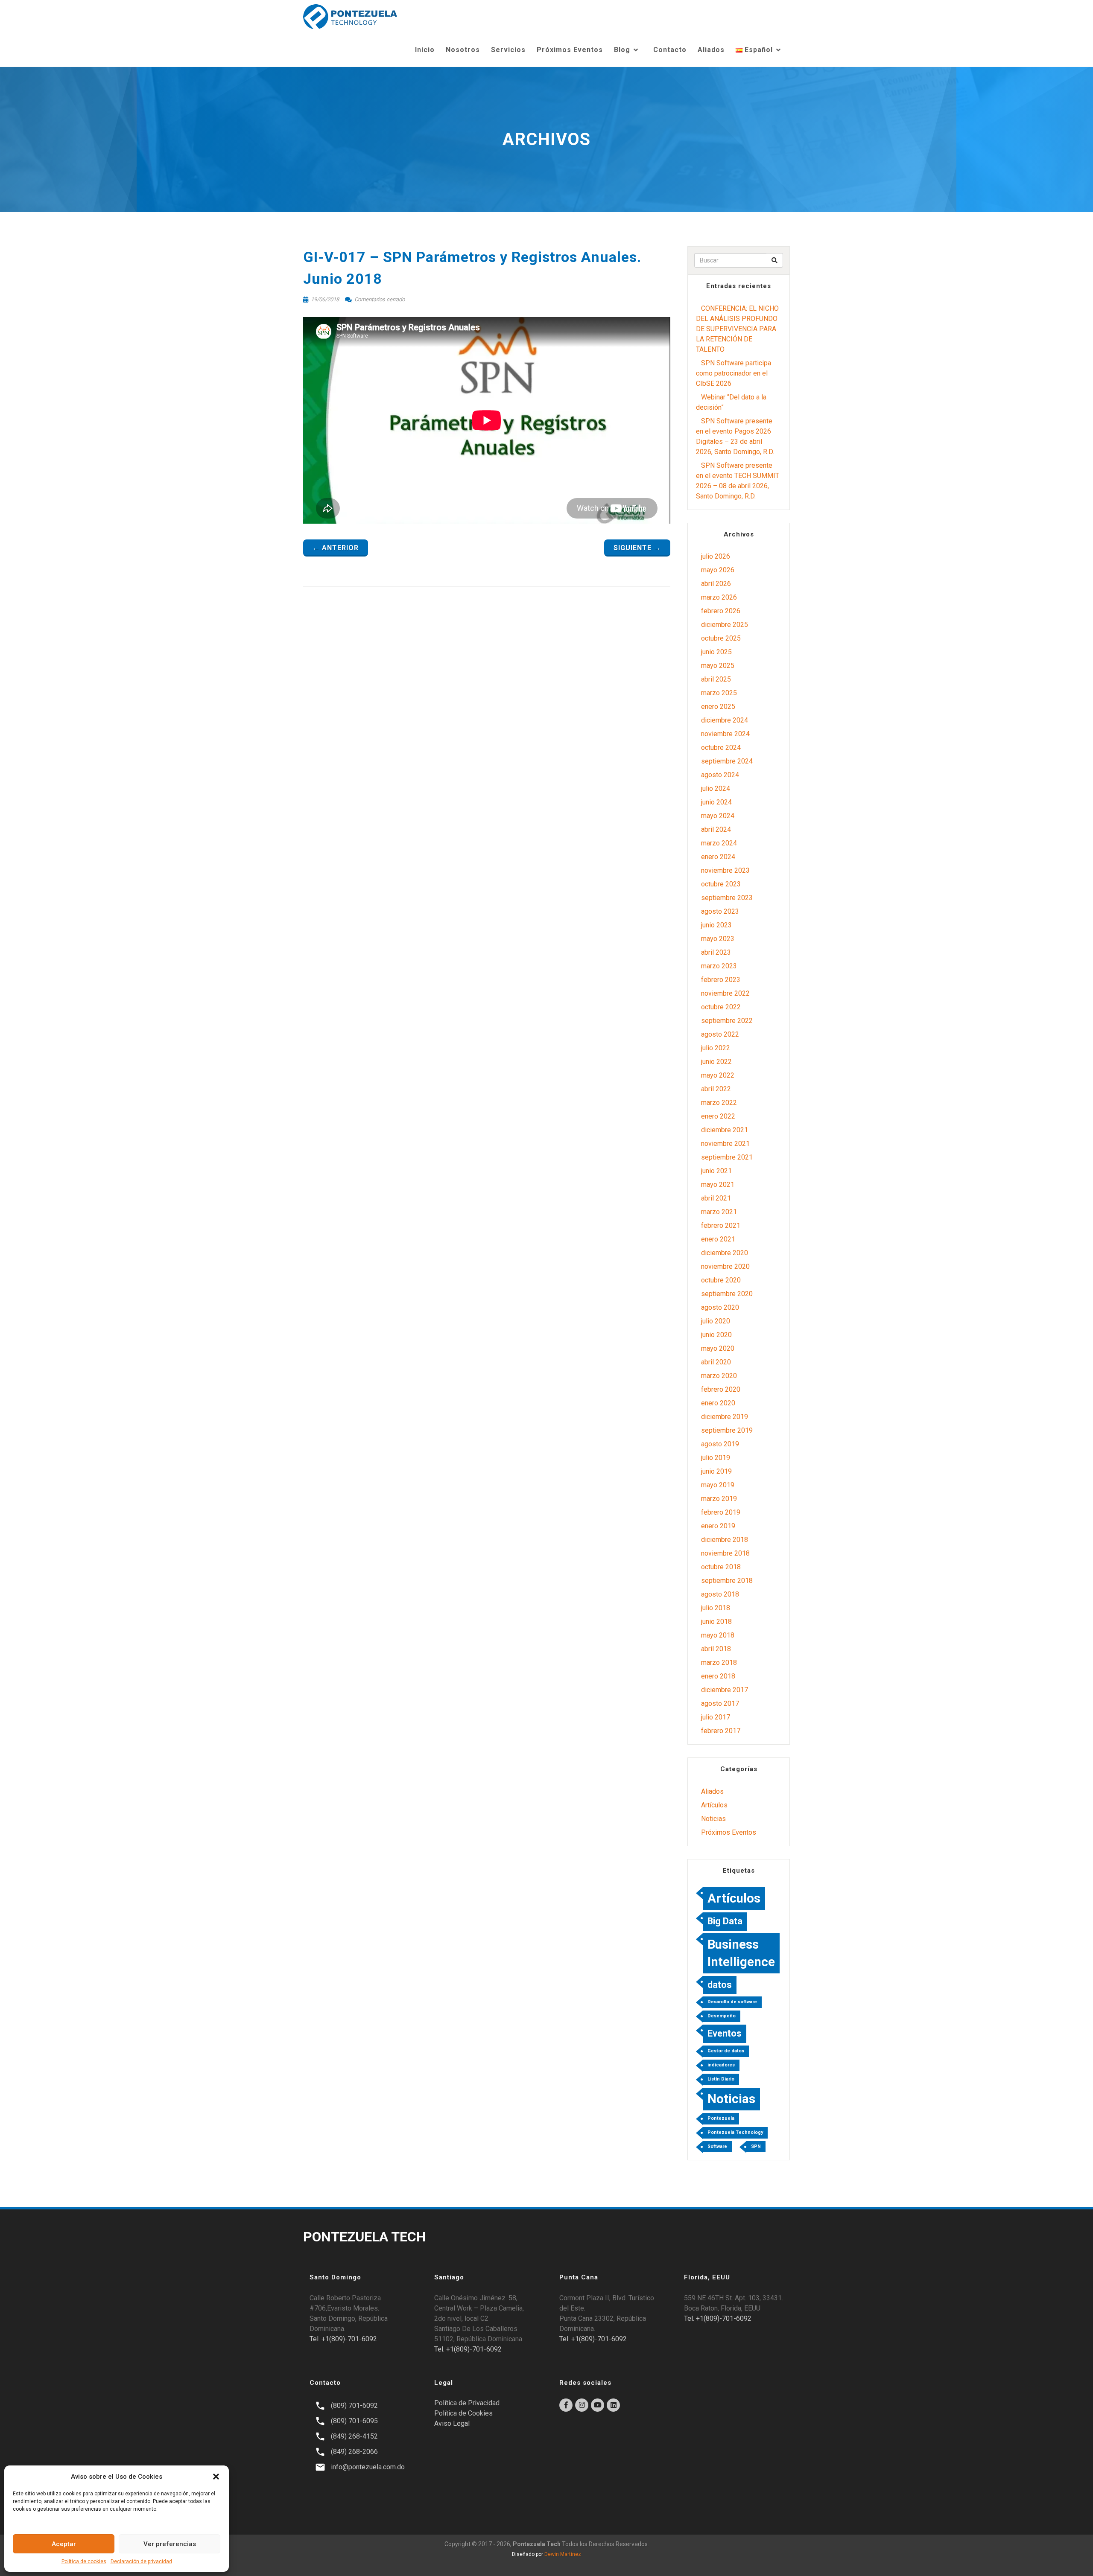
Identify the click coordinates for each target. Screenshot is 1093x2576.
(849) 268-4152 (354, 2436)
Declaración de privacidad (141, 2561)
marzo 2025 (719, 693)
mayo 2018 (718, 1635)
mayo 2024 (718, 816)
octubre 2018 (721, 1567)
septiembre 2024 (727, 761)
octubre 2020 (721, 1280)
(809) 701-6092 (354, 2406)
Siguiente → (637, 548)
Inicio (425, 50)
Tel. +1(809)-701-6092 (343, 2339)
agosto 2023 (720, 911)
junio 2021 (716, 1171)
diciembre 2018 (725, 1540)
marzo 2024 (719, 843)
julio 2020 (716, 1321)
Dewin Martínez (563, 2554)
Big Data (725, 1921)
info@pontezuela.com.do (368, 2467)
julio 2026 (716, 556)
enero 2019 (718, 1526)
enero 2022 (718, 1116)
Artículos (714, 1805)
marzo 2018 (719, 1662)
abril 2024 (716, 829)
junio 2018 (716, 1622)
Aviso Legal (452, 2423)
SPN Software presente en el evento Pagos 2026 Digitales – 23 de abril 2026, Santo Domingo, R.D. (735, 436)
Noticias (713, 1819)
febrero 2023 (721, 980)
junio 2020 (716, 1335)
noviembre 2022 (725, 993)
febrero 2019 (721, 1512)
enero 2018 (718, 1676)
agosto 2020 (720, 1307)
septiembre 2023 (727, 898)
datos (720, 1985)
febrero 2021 (721, 1225)
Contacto (670, 50)
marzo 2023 (719, 966)
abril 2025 (716, 679)
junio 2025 (716, 652)
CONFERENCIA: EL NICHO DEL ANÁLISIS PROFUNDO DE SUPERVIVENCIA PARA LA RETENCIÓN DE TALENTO (737, 329)
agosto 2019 (720, 1444)
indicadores (721, 2065)
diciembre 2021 (725, 1130)
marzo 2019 (719, 1499)
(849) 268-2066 (354, 2452)
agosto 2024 (720, 775)
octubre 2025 (721, 638)
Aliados (711, 50)
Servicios (508, 50)
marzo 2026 (719, 597)
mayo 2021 (718, 1185)
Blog (622, 50)
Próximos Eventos (570, 50)
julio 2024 (716, 788)
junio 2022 (716, 1062)
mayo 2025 (718, 666)
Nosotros (463, 50)
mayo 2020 (718, 1348)
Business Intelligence (741, 1953)
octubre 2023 (721, 884)
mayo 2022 (718, 1075)
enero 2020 (718, 1403)
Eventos (725, 2033)
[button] (216, 2477)
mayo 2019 (718, 1485)
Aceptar (64, 2544)
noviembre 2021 (725, 1144)
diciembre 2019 (725, 1417)
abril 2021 (716, 1198)
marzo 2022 (719, 1103)
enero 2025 (718, 707)
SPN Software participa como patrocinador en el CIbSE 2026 (734, 373)
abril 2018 (716, 1649)
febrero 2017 (721, 1731)
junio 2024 (716, 802)
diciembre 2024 (725, 720)
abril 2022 (716, 1089)
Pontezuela (721, 2118)
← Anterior (336, 548)
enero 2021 (718, 1239)
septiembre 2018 (727, 1581)
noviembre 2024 (725, 734)
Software (717, 2146)
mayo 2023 (718, 939)
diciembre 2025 (725, 625)
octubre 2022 (721, 1007)
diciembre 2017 (725, 1690)
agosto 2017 (720, 1703)
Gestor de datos (726, 2051)
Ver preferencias (170, 2544)
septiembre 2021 (727, 1157)
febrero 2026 (721, 611)
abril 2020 (716, 1362)
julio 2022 (716, 1048)
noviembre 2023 (725, 870)
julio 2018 (716, 1608)
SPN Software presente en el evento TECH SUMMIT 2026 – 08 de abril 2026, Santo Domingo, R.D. (738, 481)
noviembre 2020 (725, 1266)
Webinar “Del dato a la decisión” (731, 402)
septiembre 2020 (727, 1294)
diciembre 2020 (725, 1253)
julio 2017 (716, 1717)
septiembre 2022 (727, 1021)
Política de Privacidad (467, 2403)
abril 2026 (716, 584)
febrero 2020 (721, 1389)
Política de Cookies (463, 2413)
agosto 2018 (720, 1594)
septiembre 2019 (727, 1430)
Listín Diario (721, 2079)
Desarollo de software (732, 2002)
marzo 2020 (719, 1376)
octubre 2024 (721, 747)
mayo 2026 (718, 570)
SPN (756, 2146)
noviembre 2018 (725, 1553)
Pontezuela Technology (735, 2132)
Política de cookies (84, 2561)
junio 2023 (716, 925)
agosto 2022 (720, 1034)
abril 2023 (716, 952)
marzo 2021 (719, 1212)
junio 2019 (716, 1471)
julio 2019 (716, 1458)
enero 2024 (718, 857)
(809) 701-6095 (354, 2421)
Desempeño (722, 2016)
